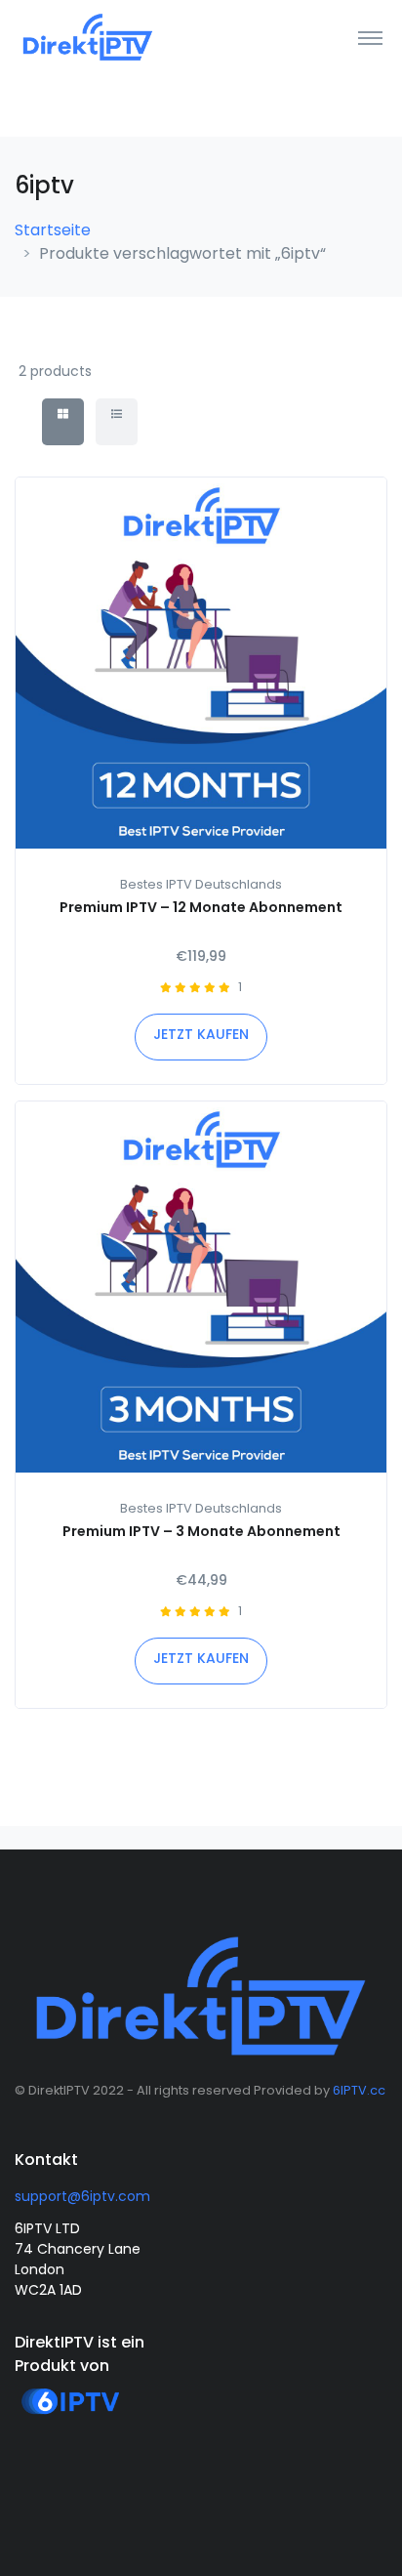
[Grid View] (63, 422)
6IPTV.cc (359, 2090)
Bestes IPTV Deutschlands (201, 884)
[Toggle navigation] (370, 37)
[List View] (117, 422)
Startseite (53, 230)
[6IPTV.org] (71, 2417)
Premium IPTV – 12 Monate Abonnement (201, 907)
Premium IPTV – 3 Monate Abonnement (201, 1531)
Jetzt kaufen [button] (201, 1034)
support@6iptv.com (82, 2196)
